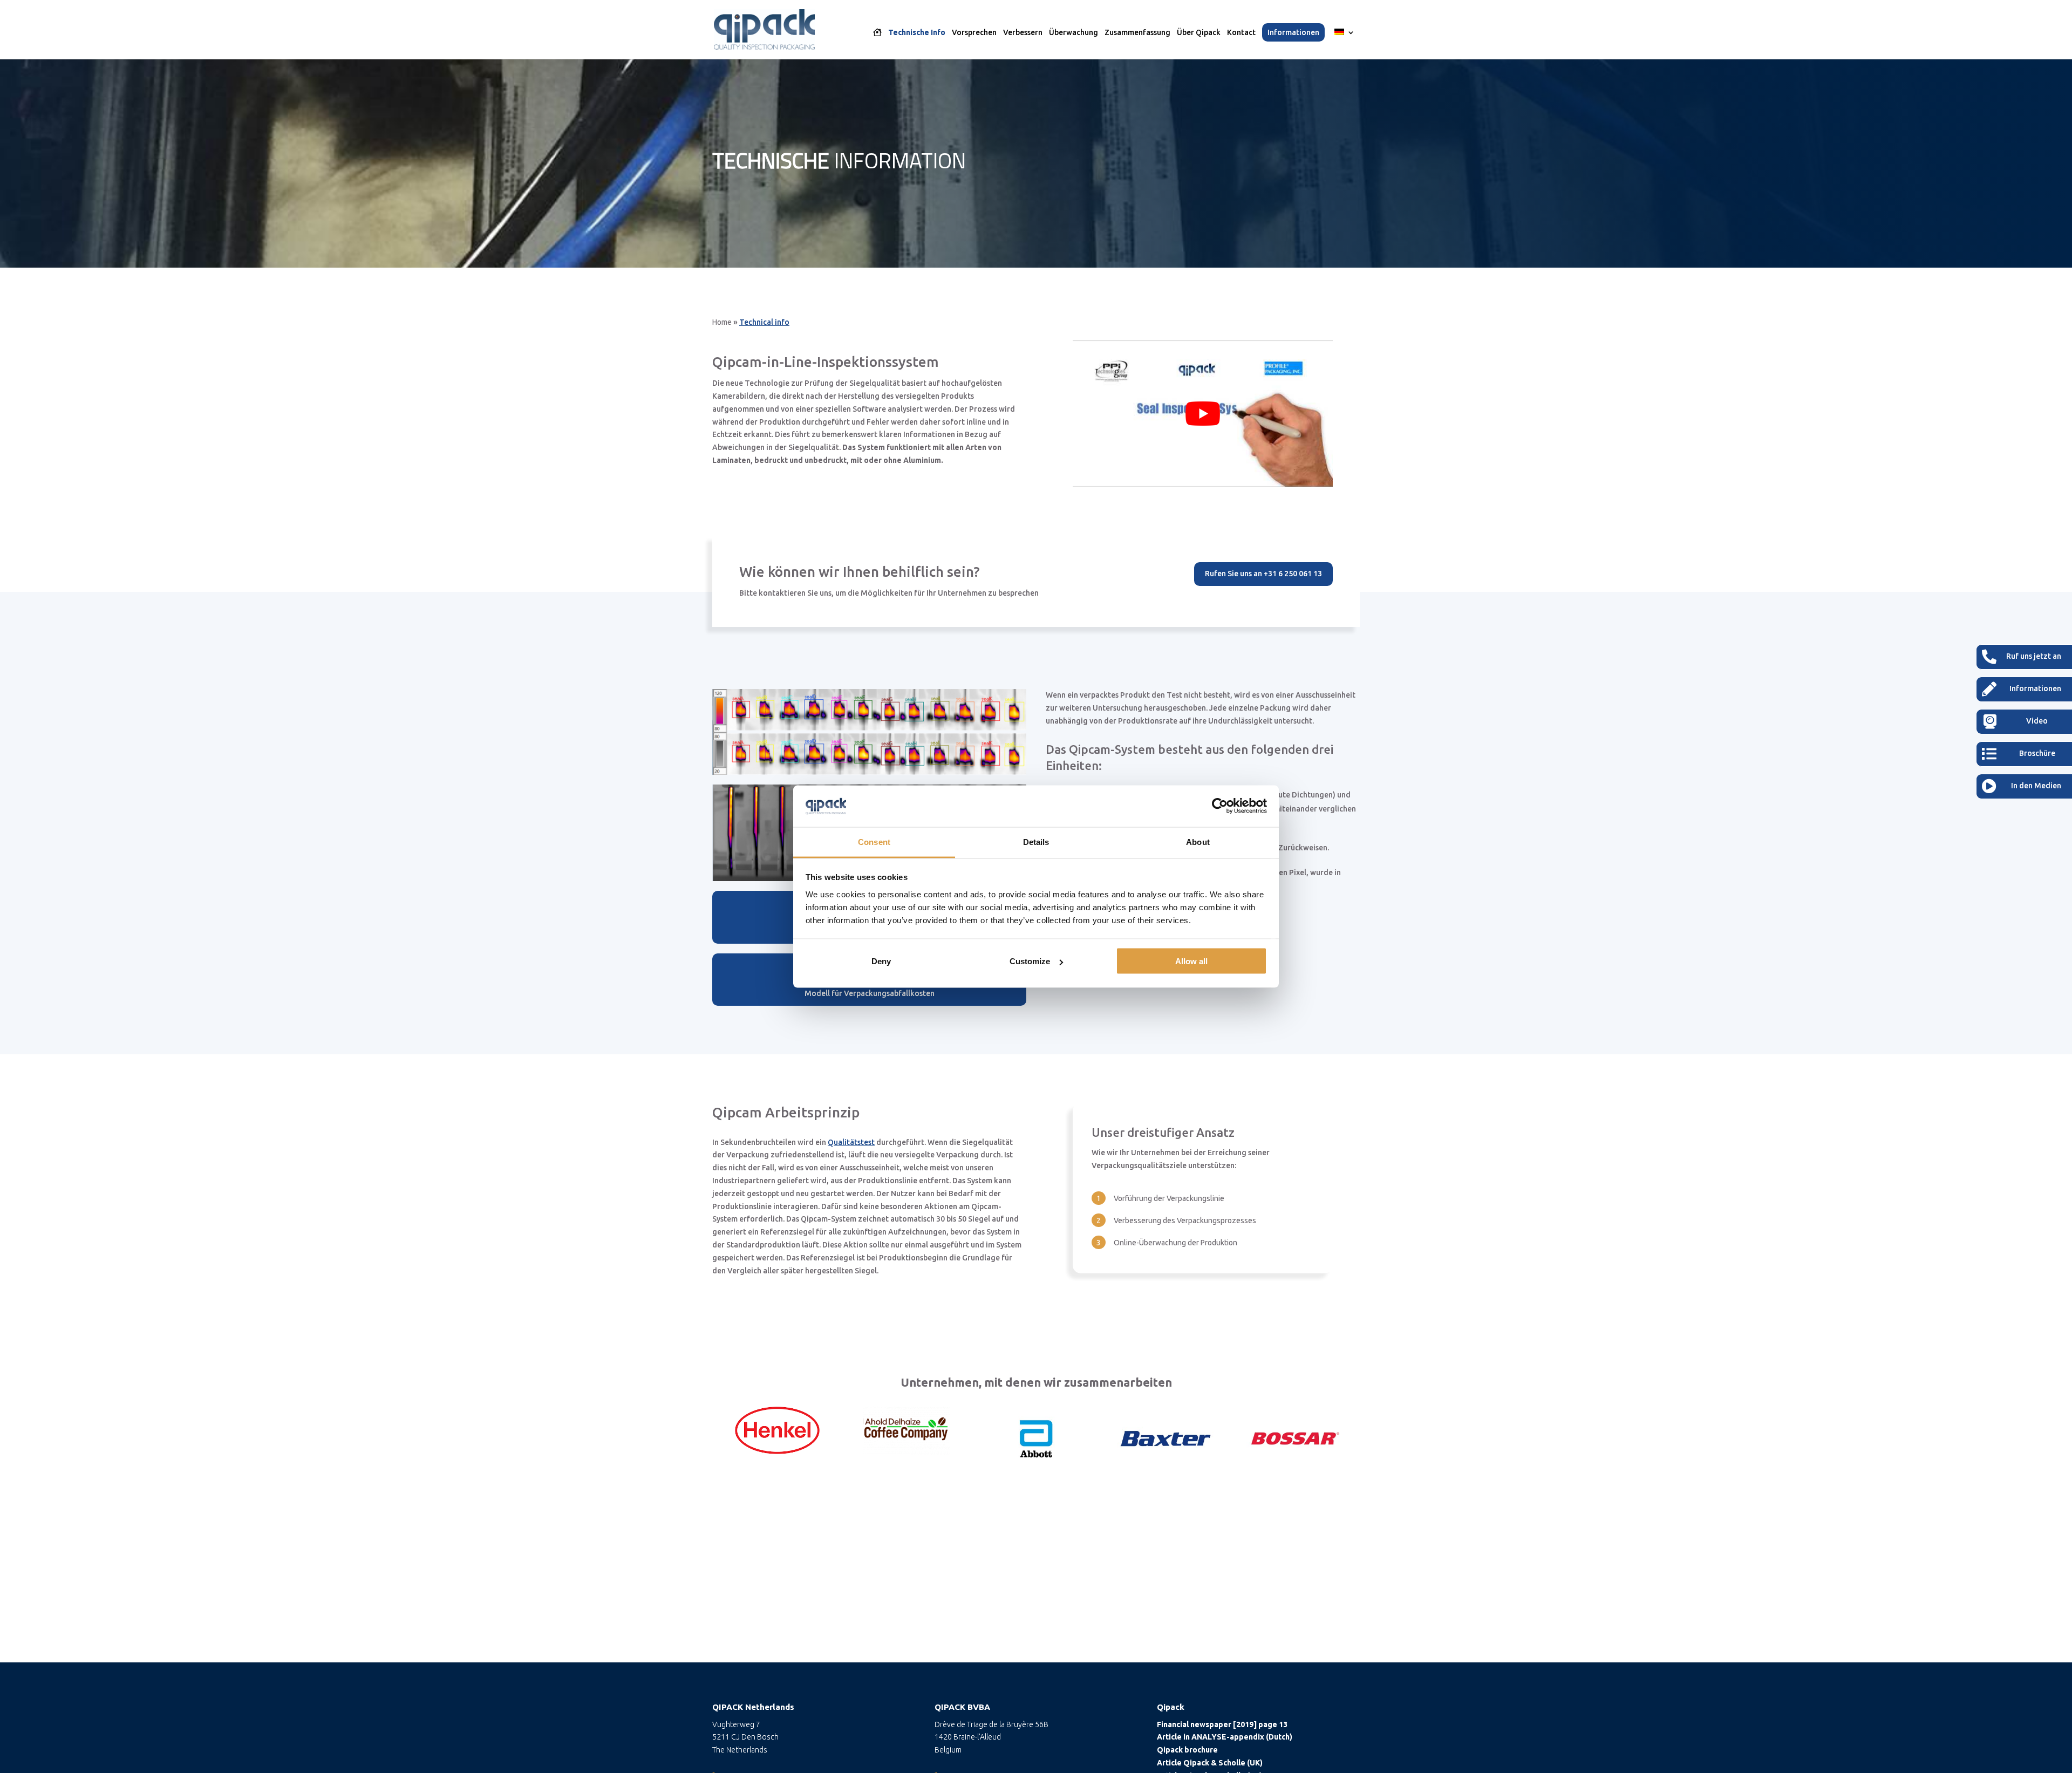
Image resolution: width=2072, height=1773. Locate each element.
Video (2037, 721)
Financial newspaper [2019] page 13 (1222, 1724)
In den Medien (2036, 786)
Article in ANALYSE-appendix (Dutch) (1225, 1737)
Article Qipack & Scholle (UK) (1210, 1763)
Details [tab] (1036, 841)
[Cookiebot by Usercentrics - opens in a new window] (1220, 806)
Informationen (1293, 32)
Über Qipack (1199, 33)
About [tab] (1198, 841)
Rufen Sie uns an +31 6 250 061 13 (1263, 574)
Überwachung (1074, 33)
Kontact (1241, 33)
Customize (1030, 961)
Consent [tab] (874, 841)
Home (722, 322)
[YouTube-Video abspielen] (1203, 414)
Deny (881, 961)
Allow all (1191, 961)
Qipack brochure (1187, 1750)
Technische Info (917, 33)
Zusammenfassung (1137, 33)
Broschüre (2037, 753)
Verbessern (1023, 33)
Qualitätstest (851, 1142)
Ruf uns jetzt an (2034, 656)
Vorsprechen (974, 33)
